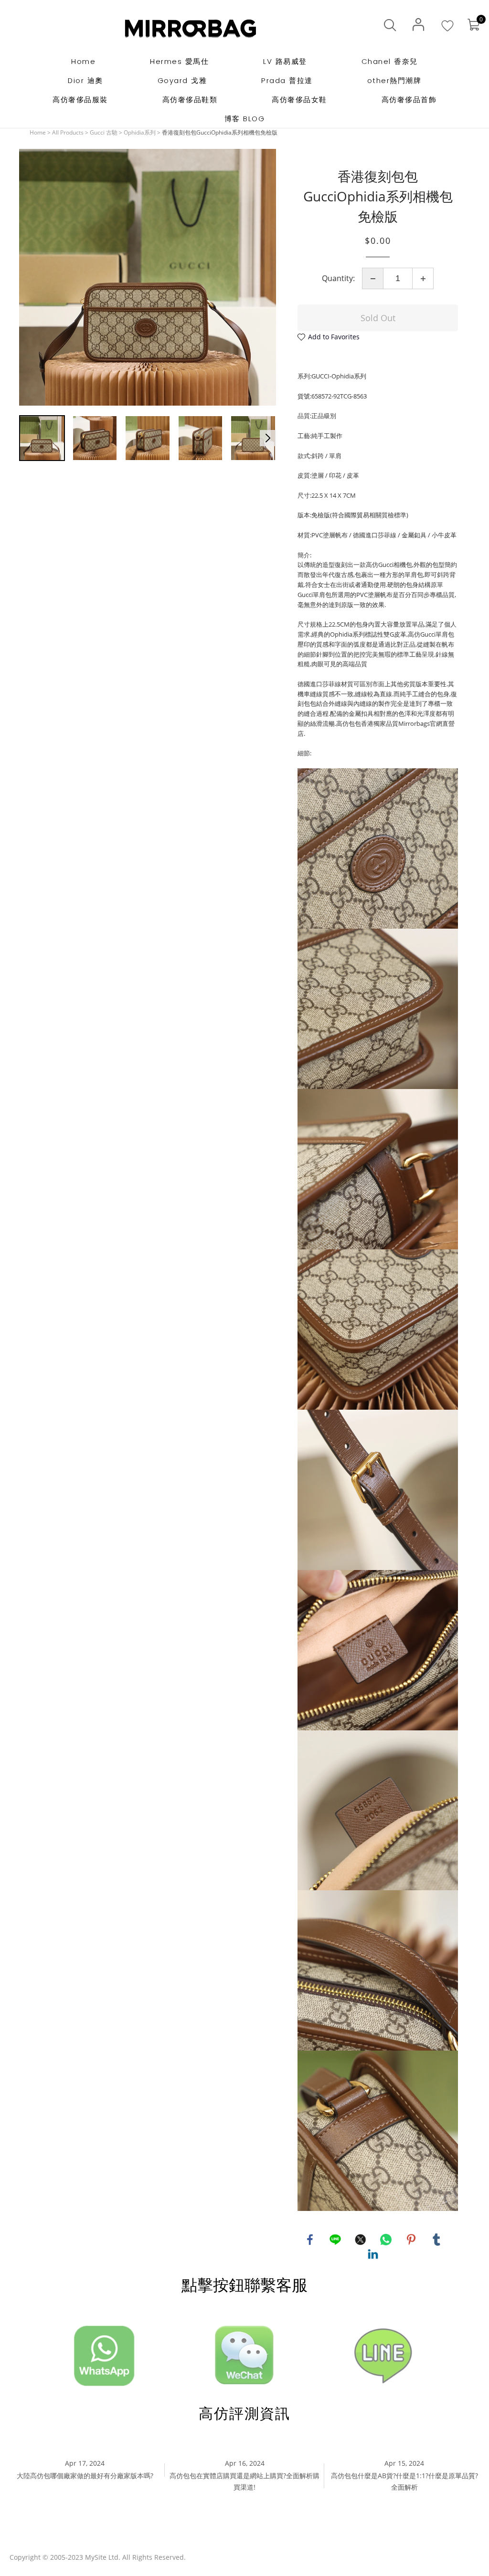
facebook (310, 2240)
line (335, 2240)
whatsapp (386, 2240)
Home (38, 132)
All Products (68, 132)
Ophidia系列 (140, 132)
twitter (361, 2240)
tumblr (436, 2240)
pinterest (411, 2240)
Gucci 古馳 (104, 132)
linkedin (373, 2254)
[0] (473, 25)
